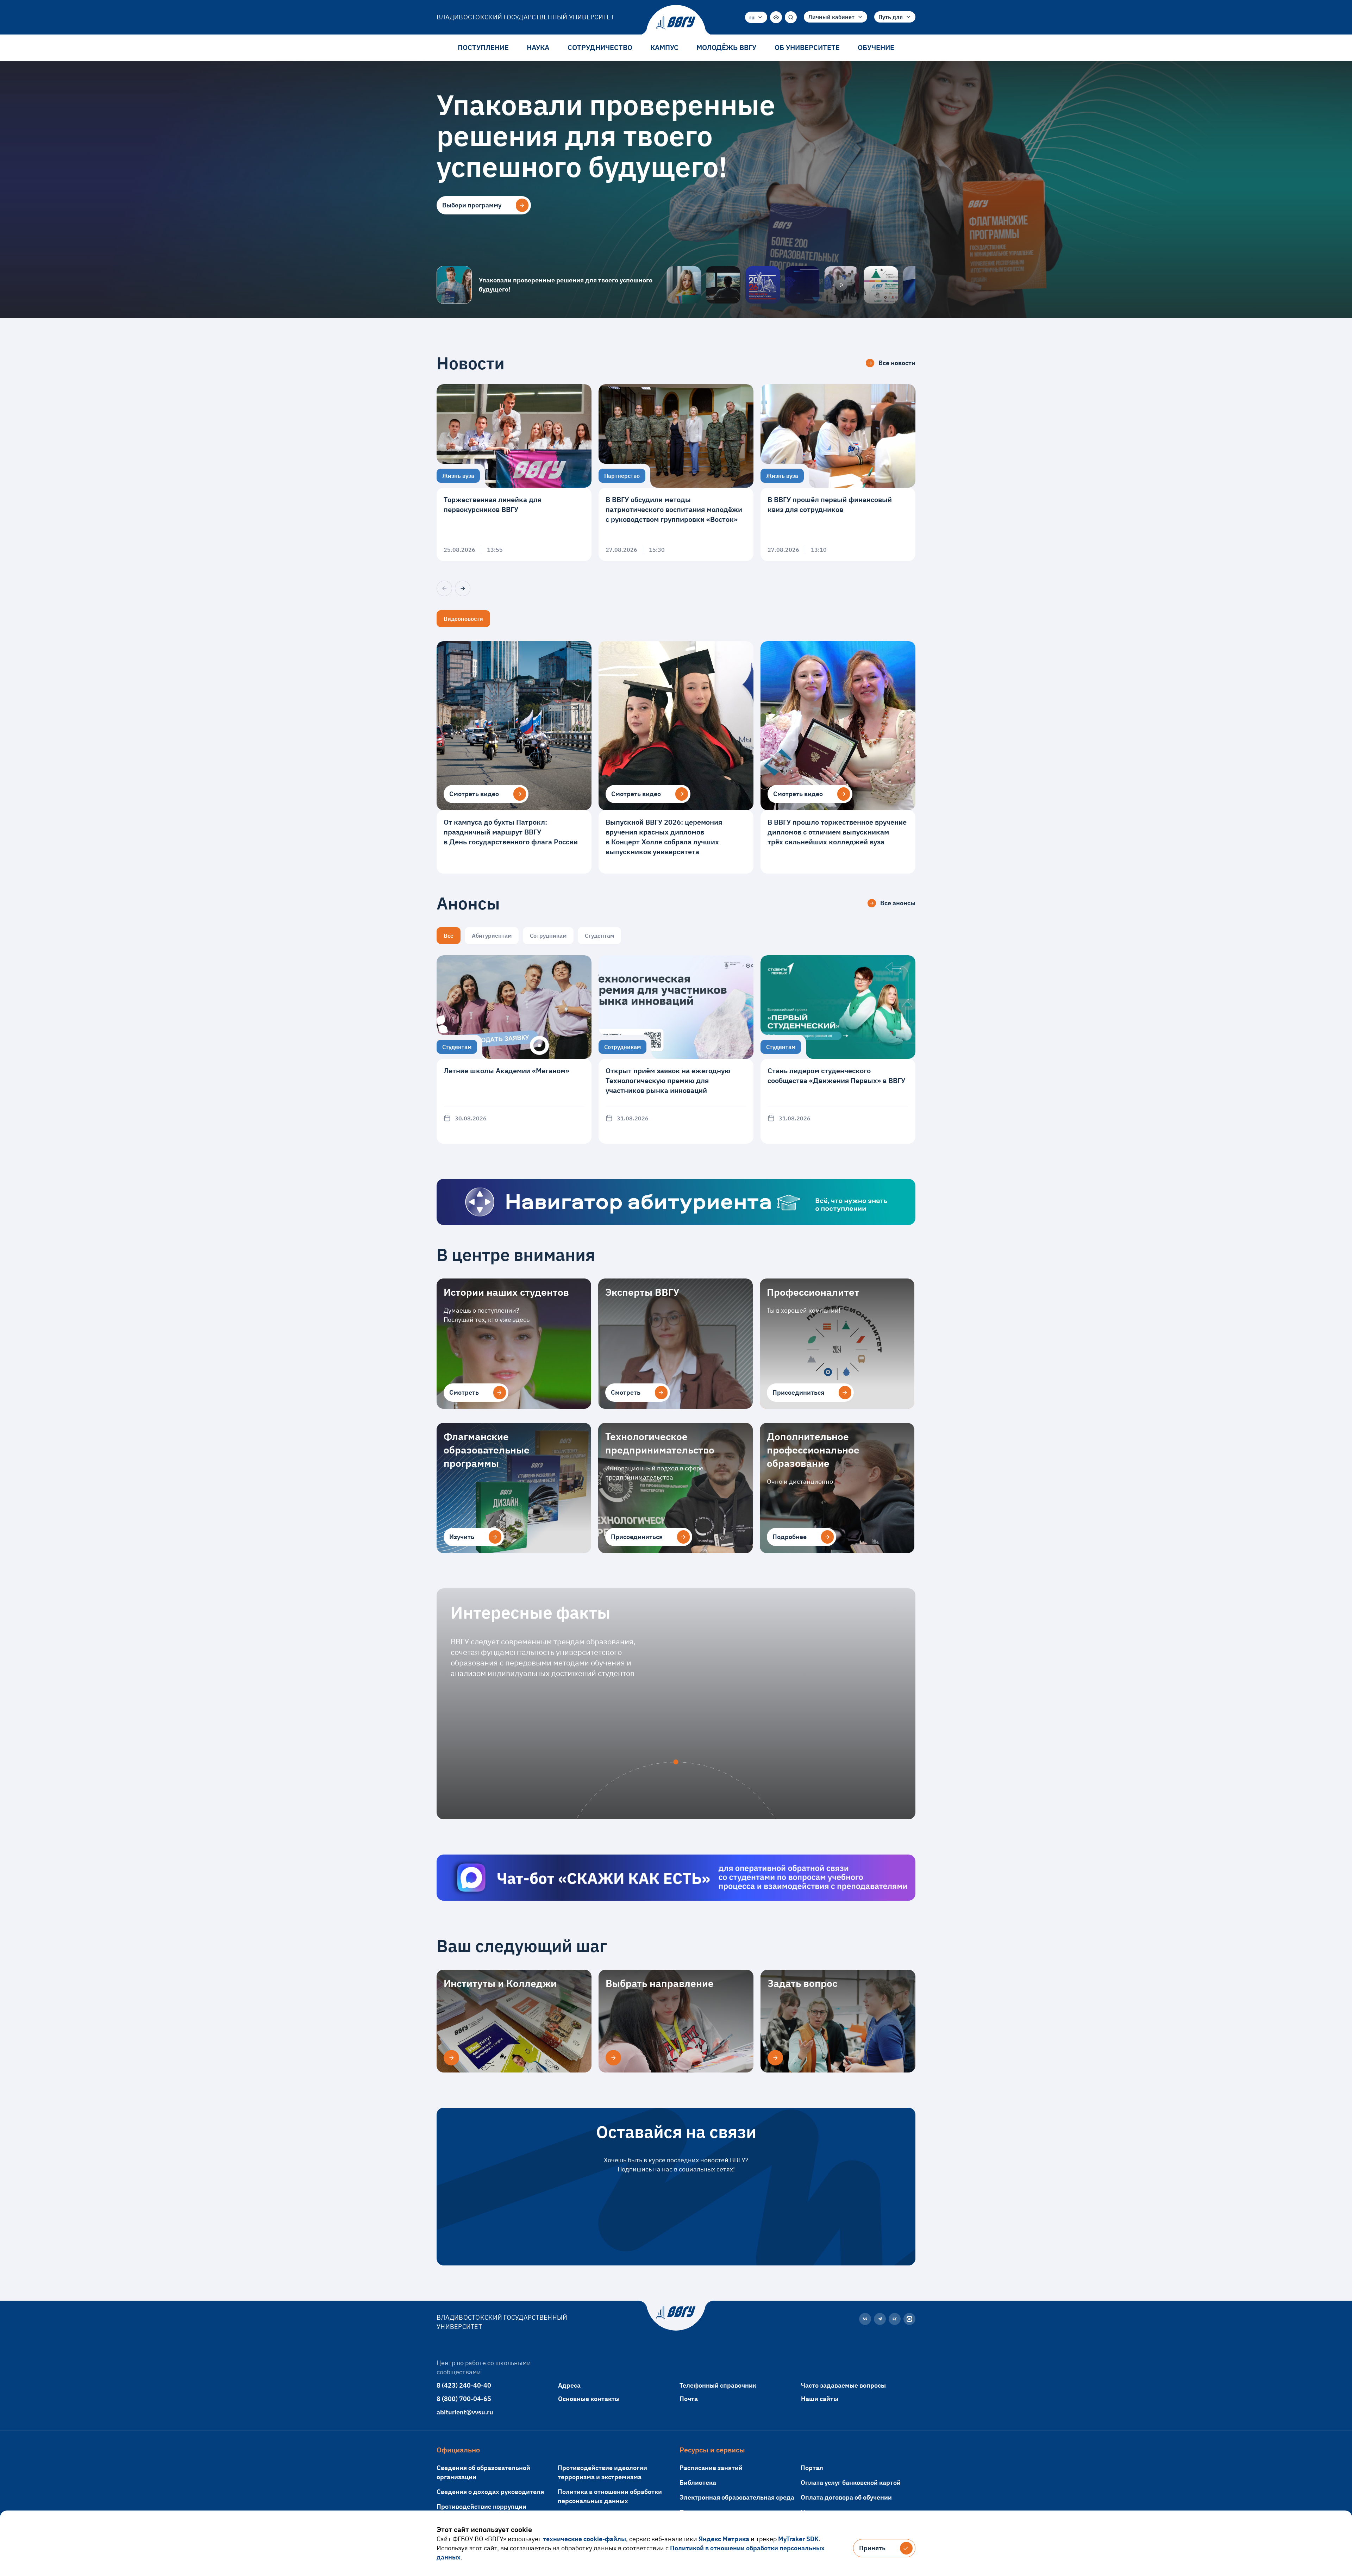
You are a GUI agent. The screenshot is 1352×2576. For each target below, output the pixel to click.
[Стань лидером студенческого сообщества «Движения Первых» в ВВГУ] (838, 1049)
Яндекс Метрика (724, 2539)
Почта (689, 2399)
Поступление (483, 47)
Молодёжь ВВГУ (726, 47)
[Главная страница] (676, 23)
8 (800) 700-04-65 (464, 2399)
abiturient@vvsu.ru (465, 2412)
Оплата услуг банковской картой (851, 2483)
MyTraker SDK (798, 2539)
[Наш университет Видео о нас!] (841, 285)
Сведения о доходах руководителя (490, 2492)
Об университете (807, 47)
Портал (812, 2468)
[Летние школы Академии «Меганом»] (514, 1049)
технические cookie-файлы (584, 2539)
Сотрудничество (600, 47)
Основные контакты (589, 2399)
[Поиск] (791, 17)
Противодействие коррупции (481, 2506)
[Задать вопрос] (775, 2058)
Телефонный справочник (718, 2385)
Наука (538, 47)
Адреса (569, 2385)
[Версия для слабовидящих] (776, 17)
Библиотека (698, 2483)
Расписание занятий (711, 2468)
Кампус (664, 47)
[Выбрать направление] (613, 2058)
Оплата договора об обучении (846, 2497)
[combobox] (756, 17)
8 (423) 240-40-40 (464, 2385)
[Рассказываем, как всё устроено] (684, 285)
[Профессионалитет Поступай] (881, 285)
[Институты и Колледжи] (451, 2058)
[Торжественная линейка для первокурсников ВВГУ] (514, 473)
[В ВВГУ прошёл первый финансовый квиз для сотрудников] (838, 473)
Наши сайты (820, 2399)
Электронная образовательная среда (737, 2497)
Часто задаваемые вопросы (843, 2385)
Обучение (876, 47)
